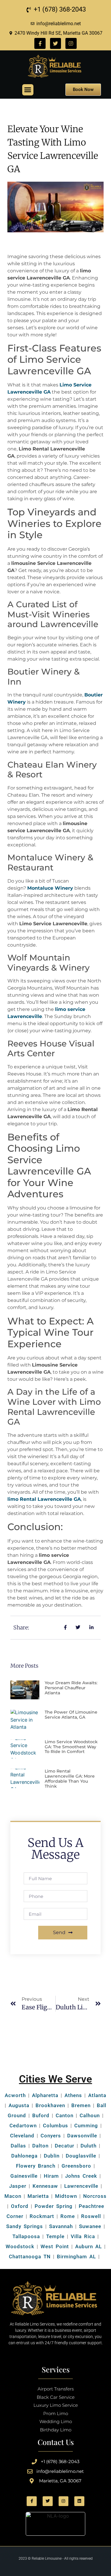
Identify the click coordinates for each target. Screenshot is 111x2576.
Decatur (65, 2146)
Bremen (81, 2105)
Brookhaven (50, 2105)
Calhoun (90, 2115)
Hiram (51, 2176)
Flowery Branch (36, 2166)
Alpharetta (45, 2095)
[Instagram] (71, 43)
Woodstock (20, 2246)
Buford (41, 2115)
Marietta (38, 2196)
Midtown (66, 2196)
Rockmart (42, 2216)
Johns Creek (81, 2176)
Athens (73, 2095)
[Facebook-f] (40, 43)
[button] (28, 90)
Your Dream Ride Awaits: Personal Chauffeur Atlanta (71, 1688)
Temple (55, 2236)
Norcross (95, 2196)
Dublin (52, 2156)
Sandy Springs (25, 2226)
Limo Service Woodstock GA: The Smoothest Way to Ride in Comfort (71, 1747)
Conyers (51, 2136)
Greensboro (76, 2166)
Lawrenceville (81, 2186)
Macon (13, 2196)
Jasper (18, 2186)
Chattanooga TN (30, 2257)
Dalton (40, 2146)
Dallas (18, 2146)
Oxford (20, 2206)
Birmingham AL (76, 2257)
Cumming (86, 2126)
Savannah (61, 2226)
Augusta (19, 2105)
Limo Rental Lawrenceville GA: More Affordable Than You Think (70, 1778)
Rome (68, 2216)
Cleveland (22, 2136)
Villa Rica (83, 2236)
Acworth (15, 2095)
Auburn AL (89, 2246)
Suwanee (90, 2226)
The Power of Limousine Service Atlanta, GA (71, 1715)
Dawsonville (82, 2136)
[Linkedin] (79, 2501)
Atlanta (97, 2095)
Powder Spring (54, 2206)
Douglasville (81, 2156)
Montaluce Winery (50, 888)
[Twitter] (55, 43)
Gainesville (24, 2176)
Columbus (55, 2126)
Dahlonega (24, 2156)
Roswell (90, 2216)
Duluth (89, 2146)
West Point (55, 2246)
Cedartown (23, 2126)
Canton (65, 2115)
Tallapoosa (26, 2236)
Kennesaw (45, 2186)
